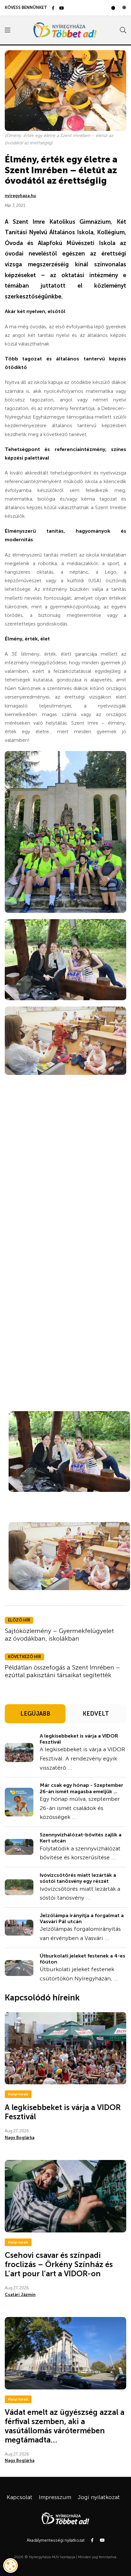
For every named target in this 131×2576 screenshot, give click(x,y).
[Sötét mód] (124, 8)
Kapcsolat (20, 2497)
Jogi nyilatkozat (99, 2497)
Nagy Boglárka (20, 2138)
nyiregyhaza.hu (20, 196)
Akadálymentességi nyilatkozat (56, 2540)
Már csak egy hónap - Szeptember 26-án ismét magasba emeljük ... (82, 1788)
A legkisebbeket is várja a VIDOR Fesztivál (79, 1739)
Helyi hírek (18, 2094)
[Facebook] (53, 8)
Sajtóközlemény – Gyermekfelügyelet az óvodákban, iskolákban (59, 1635)
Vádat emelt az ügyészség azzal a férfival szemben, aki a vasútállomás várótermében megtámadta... (65, 2426)
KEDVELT (96, 1714)
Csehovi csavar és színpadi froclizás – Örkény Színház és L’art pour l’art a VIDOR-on (59, 2264)
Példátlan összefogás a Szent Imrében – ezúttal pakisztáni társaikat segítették (62, 1671)
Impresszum (55, 2497)
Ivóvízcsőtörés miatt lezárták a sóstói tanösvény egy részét (78, 1878)
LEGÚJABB (35, 1714)
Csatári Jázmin (20, 2295)
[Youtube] (62, 8)
